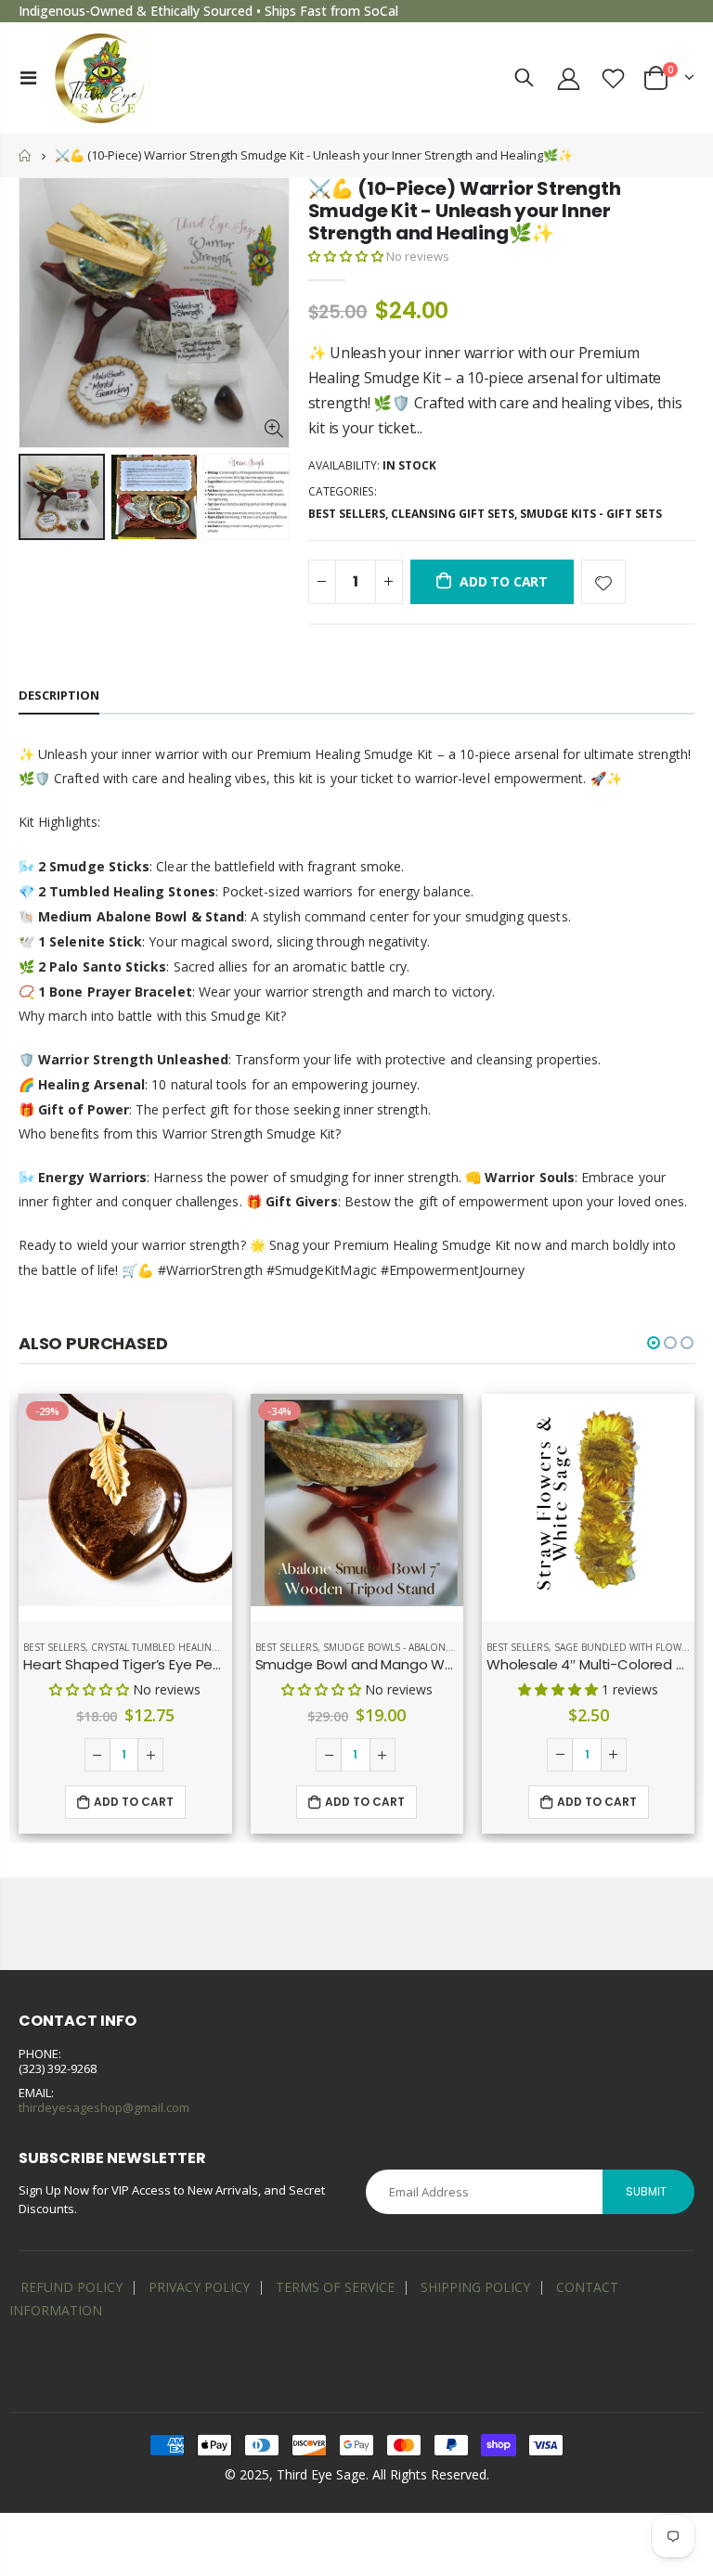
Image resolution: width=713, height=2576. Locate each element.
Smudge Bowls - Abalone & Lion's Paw (419, 1647)
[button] (346, 256)
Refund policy (71, 2287)
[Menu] (28, 77)
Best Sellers (347, 514)
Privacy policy (199, 2287)
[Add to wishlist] (603, 582)
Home (26, 155)
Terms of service (335, 2287)
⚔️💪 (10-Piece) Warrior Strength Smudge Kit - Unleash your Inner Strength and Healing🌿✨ (465, 211)
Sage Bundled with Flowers (627, 1647)
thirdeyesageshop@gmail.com (104, 2107)
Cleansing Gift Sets (453, 514)
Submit (646, 2191)
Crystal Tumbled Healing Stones (175, 1647)
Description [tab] (59, 695)
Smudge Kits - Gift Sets (591, 514)
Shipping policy (475, 2287)
